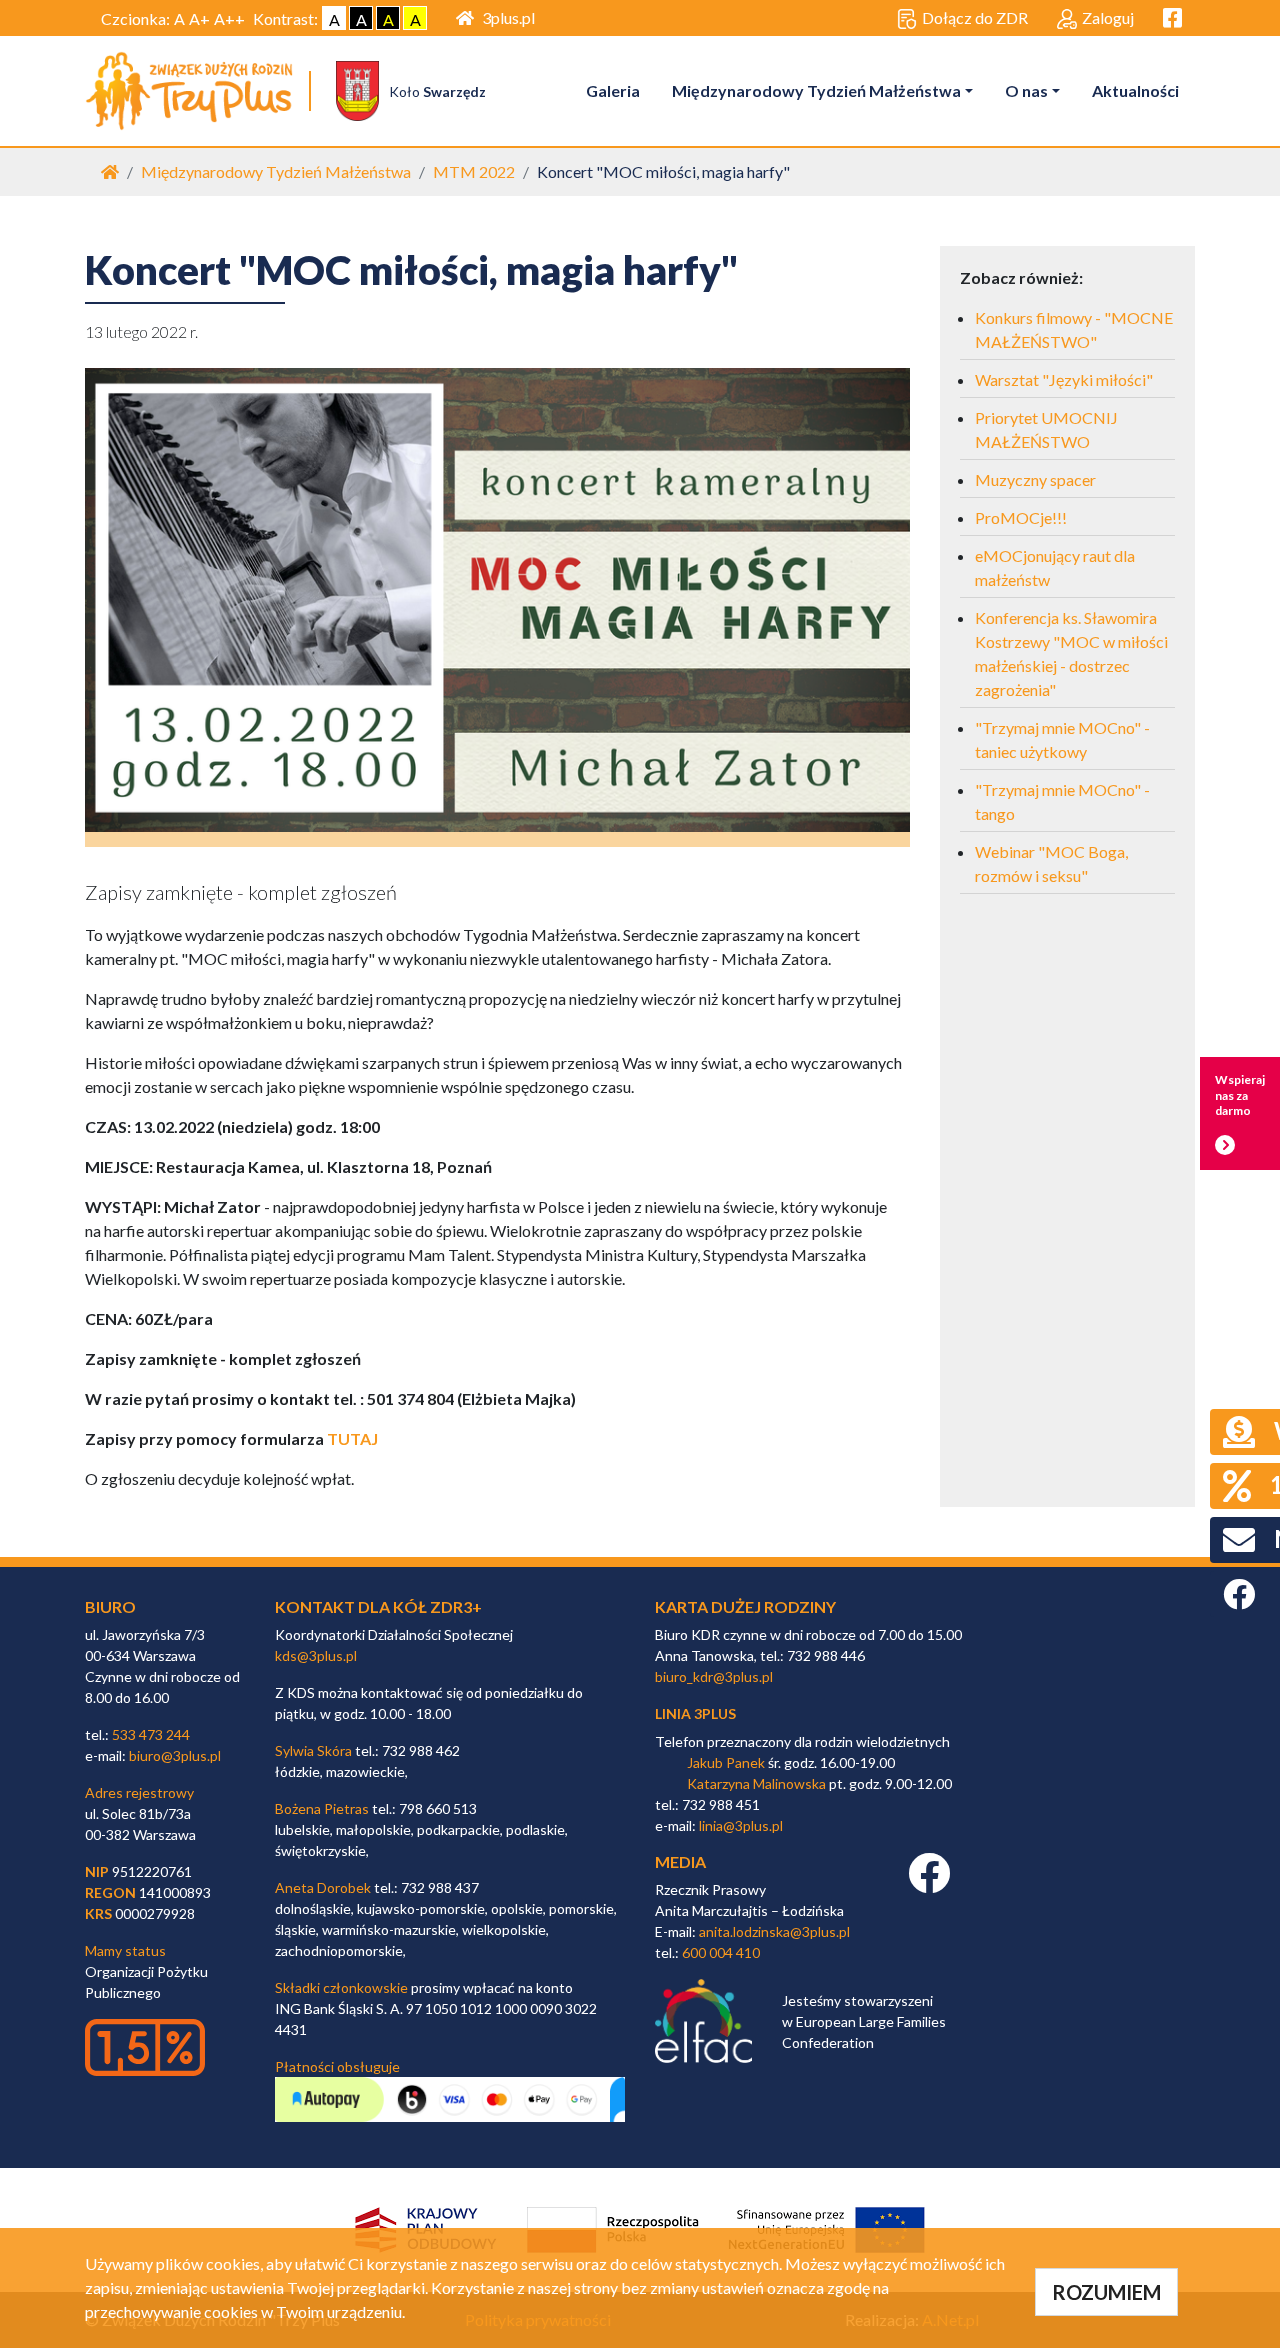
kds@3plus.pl (316, 1655)
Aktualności (1135, 90)
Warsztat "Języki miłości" (1064, 379)
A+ (199, 18)
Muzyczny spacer (1035, 479)
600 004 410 (721, 1952)
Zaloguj (1108, 17)
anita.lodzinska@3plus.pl (774, 1931)
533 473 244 (151, 1734)
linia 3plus (695, 1713)
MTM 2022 (474, 171)
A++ (229, 18)
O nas (1026, 90)
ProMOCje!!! (1021, 517)
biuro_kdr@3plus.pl (714, 1676)
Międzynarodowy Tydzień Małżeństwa (816, 90)
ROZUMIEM (1106, 2292)
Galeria (613, 90)
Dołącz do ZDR (975, 17)
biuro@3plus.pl (175, 1755)
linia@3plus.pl (741, 1825)
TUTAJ (352, 1438)
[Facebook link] (929, 1883)
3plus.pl (508, 17)
